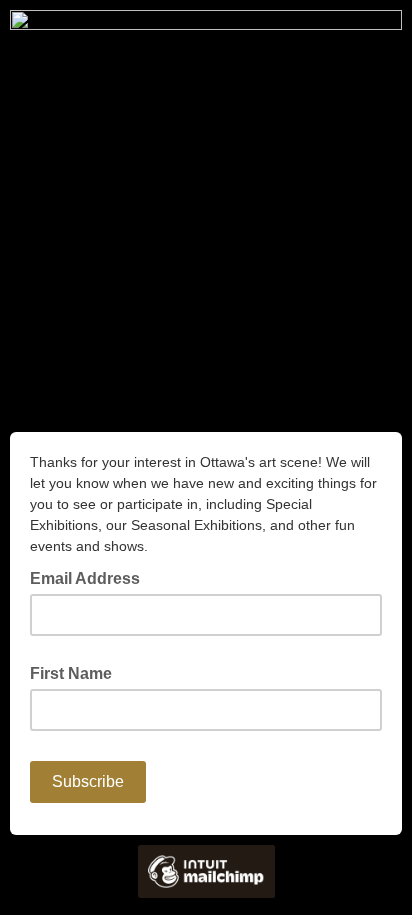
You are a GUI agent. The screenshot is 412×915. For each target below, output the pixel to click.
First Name (71, 673)
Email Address (91, 577)
